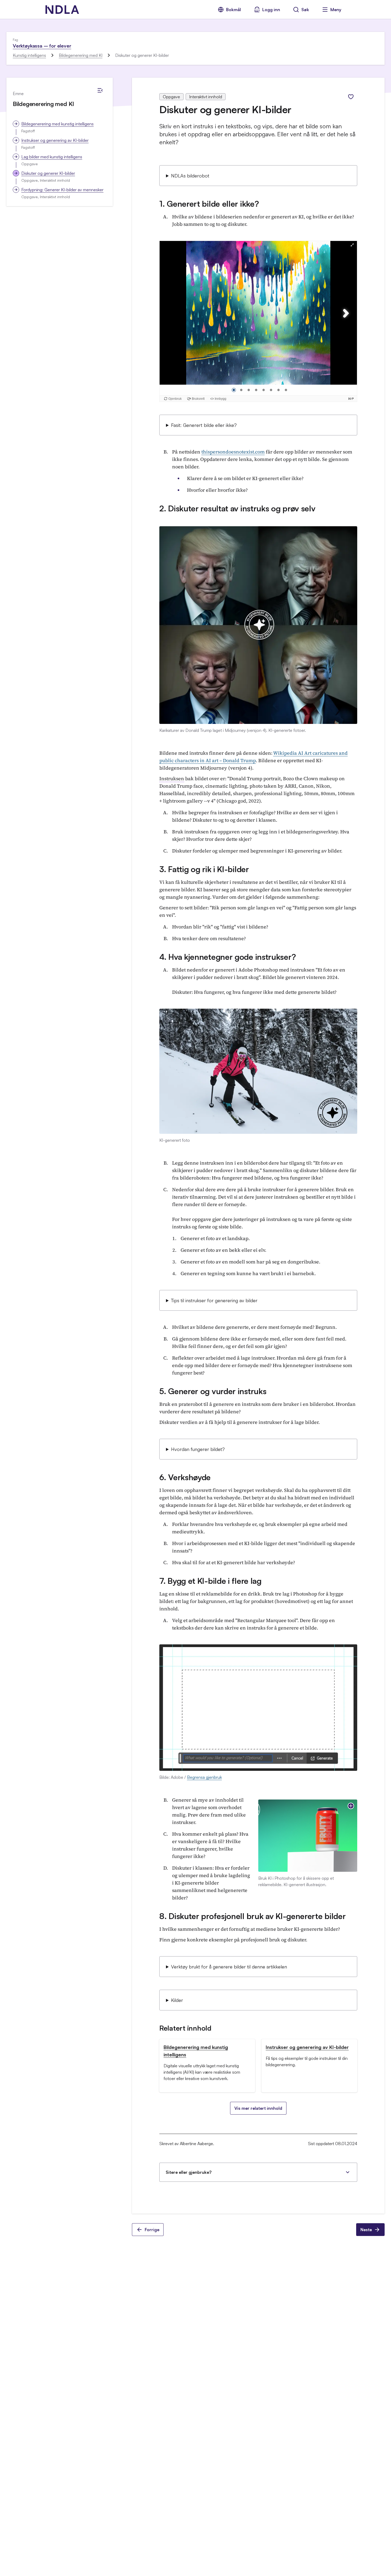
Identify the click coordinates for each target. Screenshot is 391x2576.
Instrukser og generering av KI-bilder (55, 140)
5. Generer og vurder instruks (213, 1391)
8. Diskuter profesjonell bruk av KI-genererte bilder (252, 1916)
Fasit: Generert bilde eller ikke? (204, 425)
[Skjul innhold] (100, 90)
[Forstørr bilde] (351, 1806)
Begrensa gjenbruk (204, 1777)
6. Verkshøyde (185, 1477)
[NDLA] (62, 10)
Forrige (152, 2230)
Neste (366, 2230)
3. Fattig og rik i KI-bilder (204, 869)
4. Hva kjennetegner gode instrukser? (228, 957)
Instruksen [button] (172, 778)
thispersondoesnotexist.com (233, 452)
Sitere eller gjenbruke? (189, 2172)
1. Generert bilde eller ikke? (209, 204)
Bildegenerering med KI (81, 55)
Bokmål (234, 10)
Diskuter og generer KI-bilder (48, 173)
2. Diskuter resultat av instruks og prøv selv (237, 508)
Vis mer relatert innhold (258, 2108)
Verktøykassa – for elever (42, 46)
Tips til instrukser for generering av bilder (214, 1300)
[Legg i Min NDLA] (351, 97)
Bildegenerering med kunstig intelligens (57, 124)
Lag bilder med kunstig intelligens (52, 157)
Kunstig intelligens (29, 55)
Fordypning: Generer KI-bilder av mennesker (62, 190)
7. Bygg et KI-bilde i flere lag (210, 1581)
